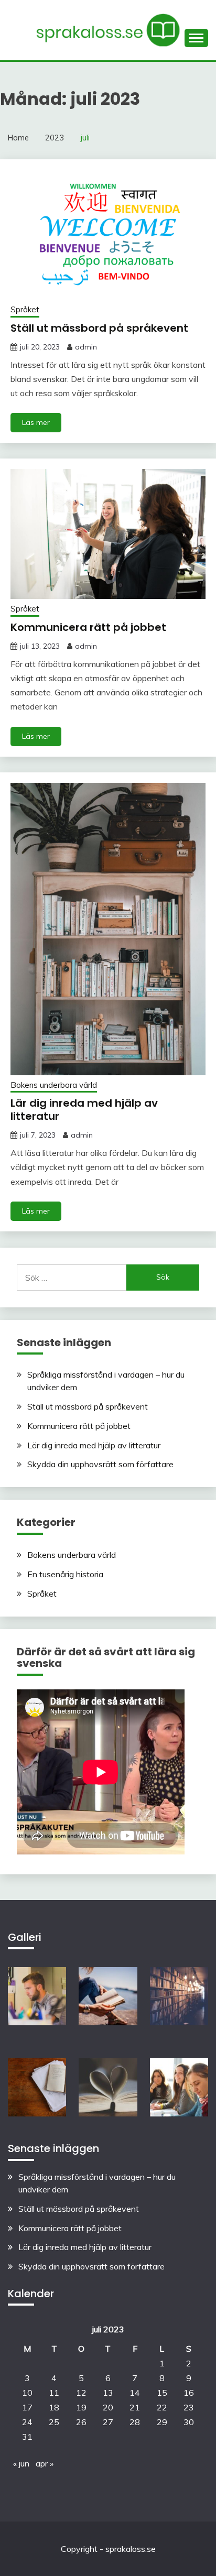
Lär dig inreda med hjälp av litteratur (84, 1110)
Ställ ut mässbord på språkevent (99, 328)
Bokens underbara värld (54, 1085)
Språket (25, 309)
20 (108, 2407)
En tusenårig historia (65, 1574)
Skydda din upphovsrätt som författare (100, 1464)
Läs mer (36, 422)
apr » (45, 2463)
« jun (21, 2463)
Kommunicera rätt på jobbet (88, 627)
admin (86, 347)
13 (108, 2393)
